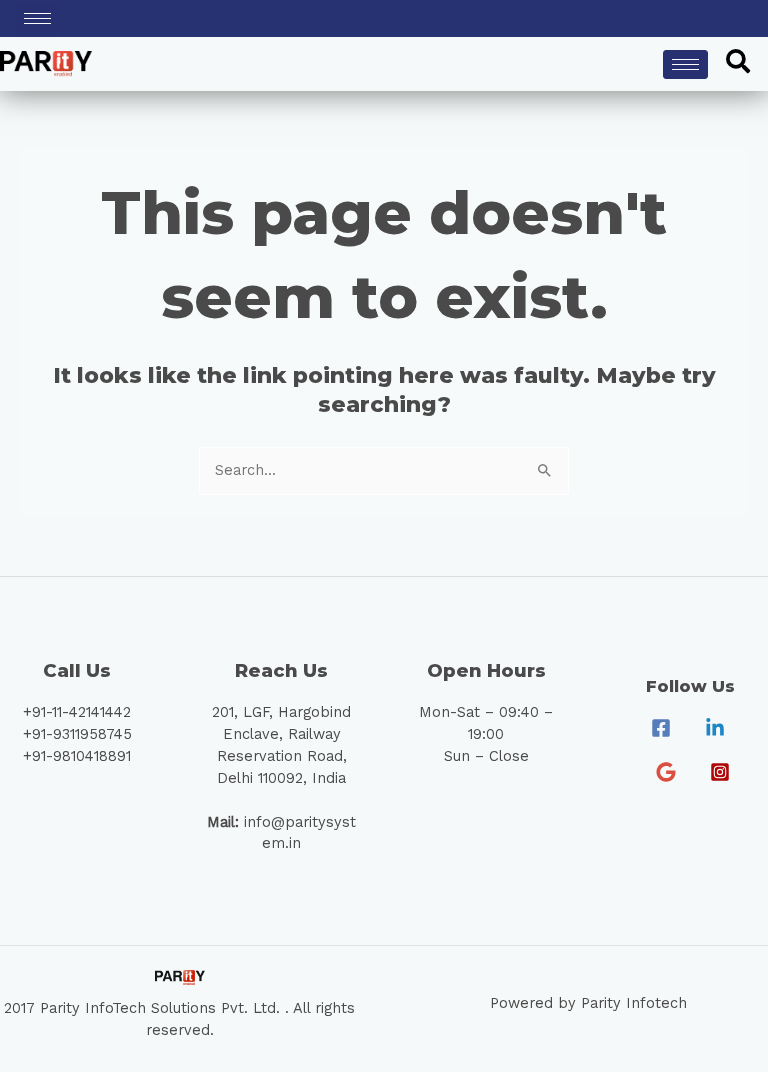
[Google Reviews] (666, 772)
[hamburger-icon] (37, 18)
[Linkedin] (715, 728)
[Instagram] (720, 772)
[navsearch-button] (738, 64)
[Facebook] (661, 728)
